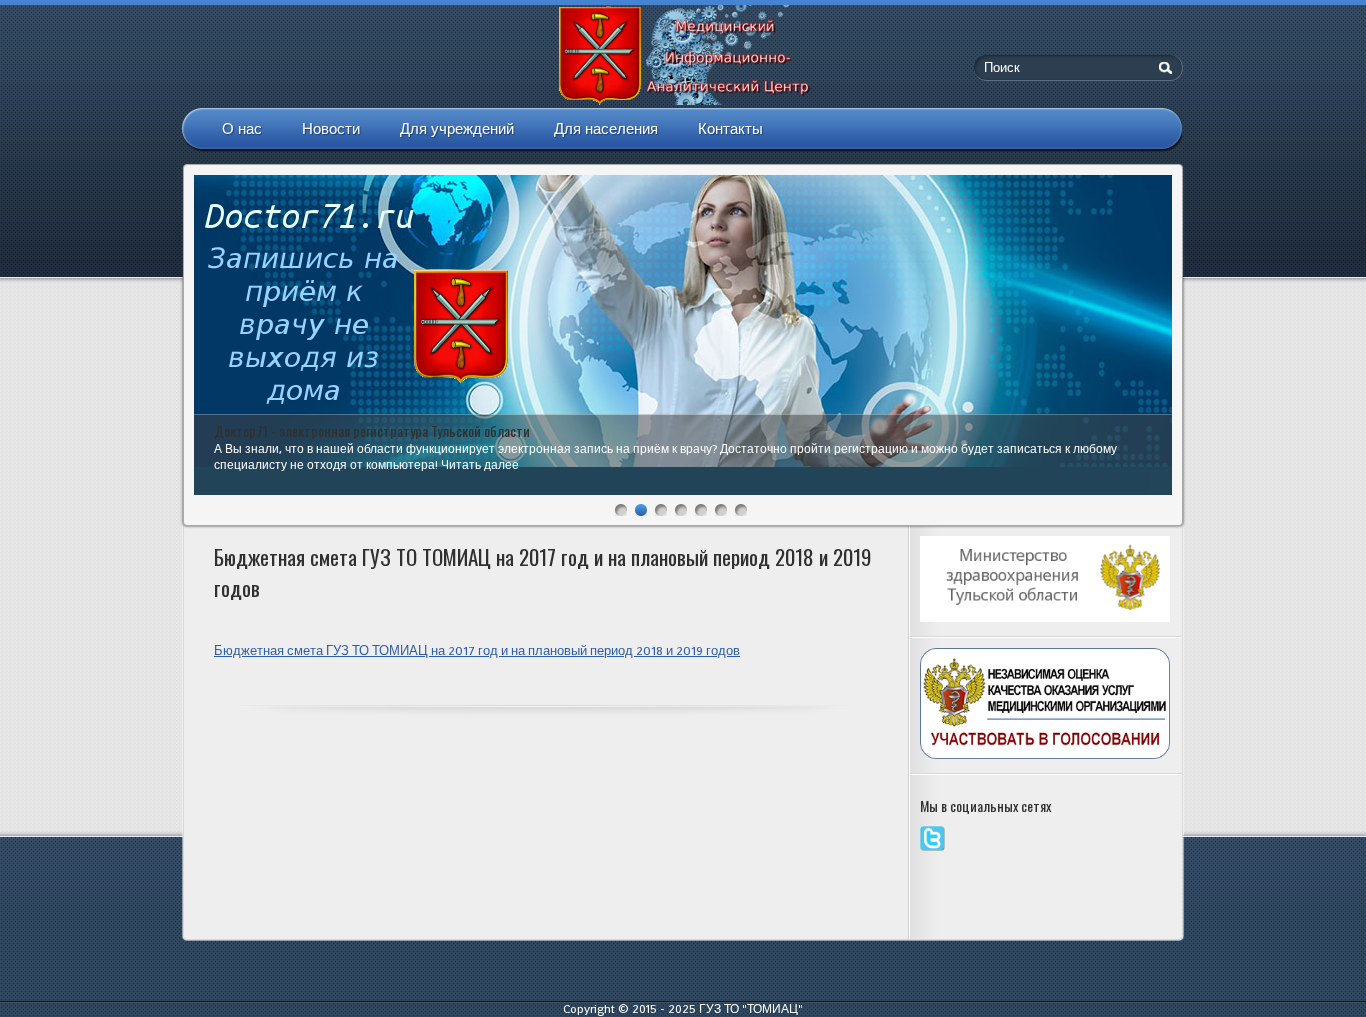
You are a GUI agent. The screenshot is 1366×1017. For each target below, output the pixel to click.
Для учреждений (457, 128)
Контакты (730, 128)
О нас (242, 128)
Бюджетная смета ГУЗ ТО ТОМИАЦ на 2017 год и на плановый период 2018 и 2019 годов (477, 650)
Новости (331, 128)
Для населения (606, 128)
